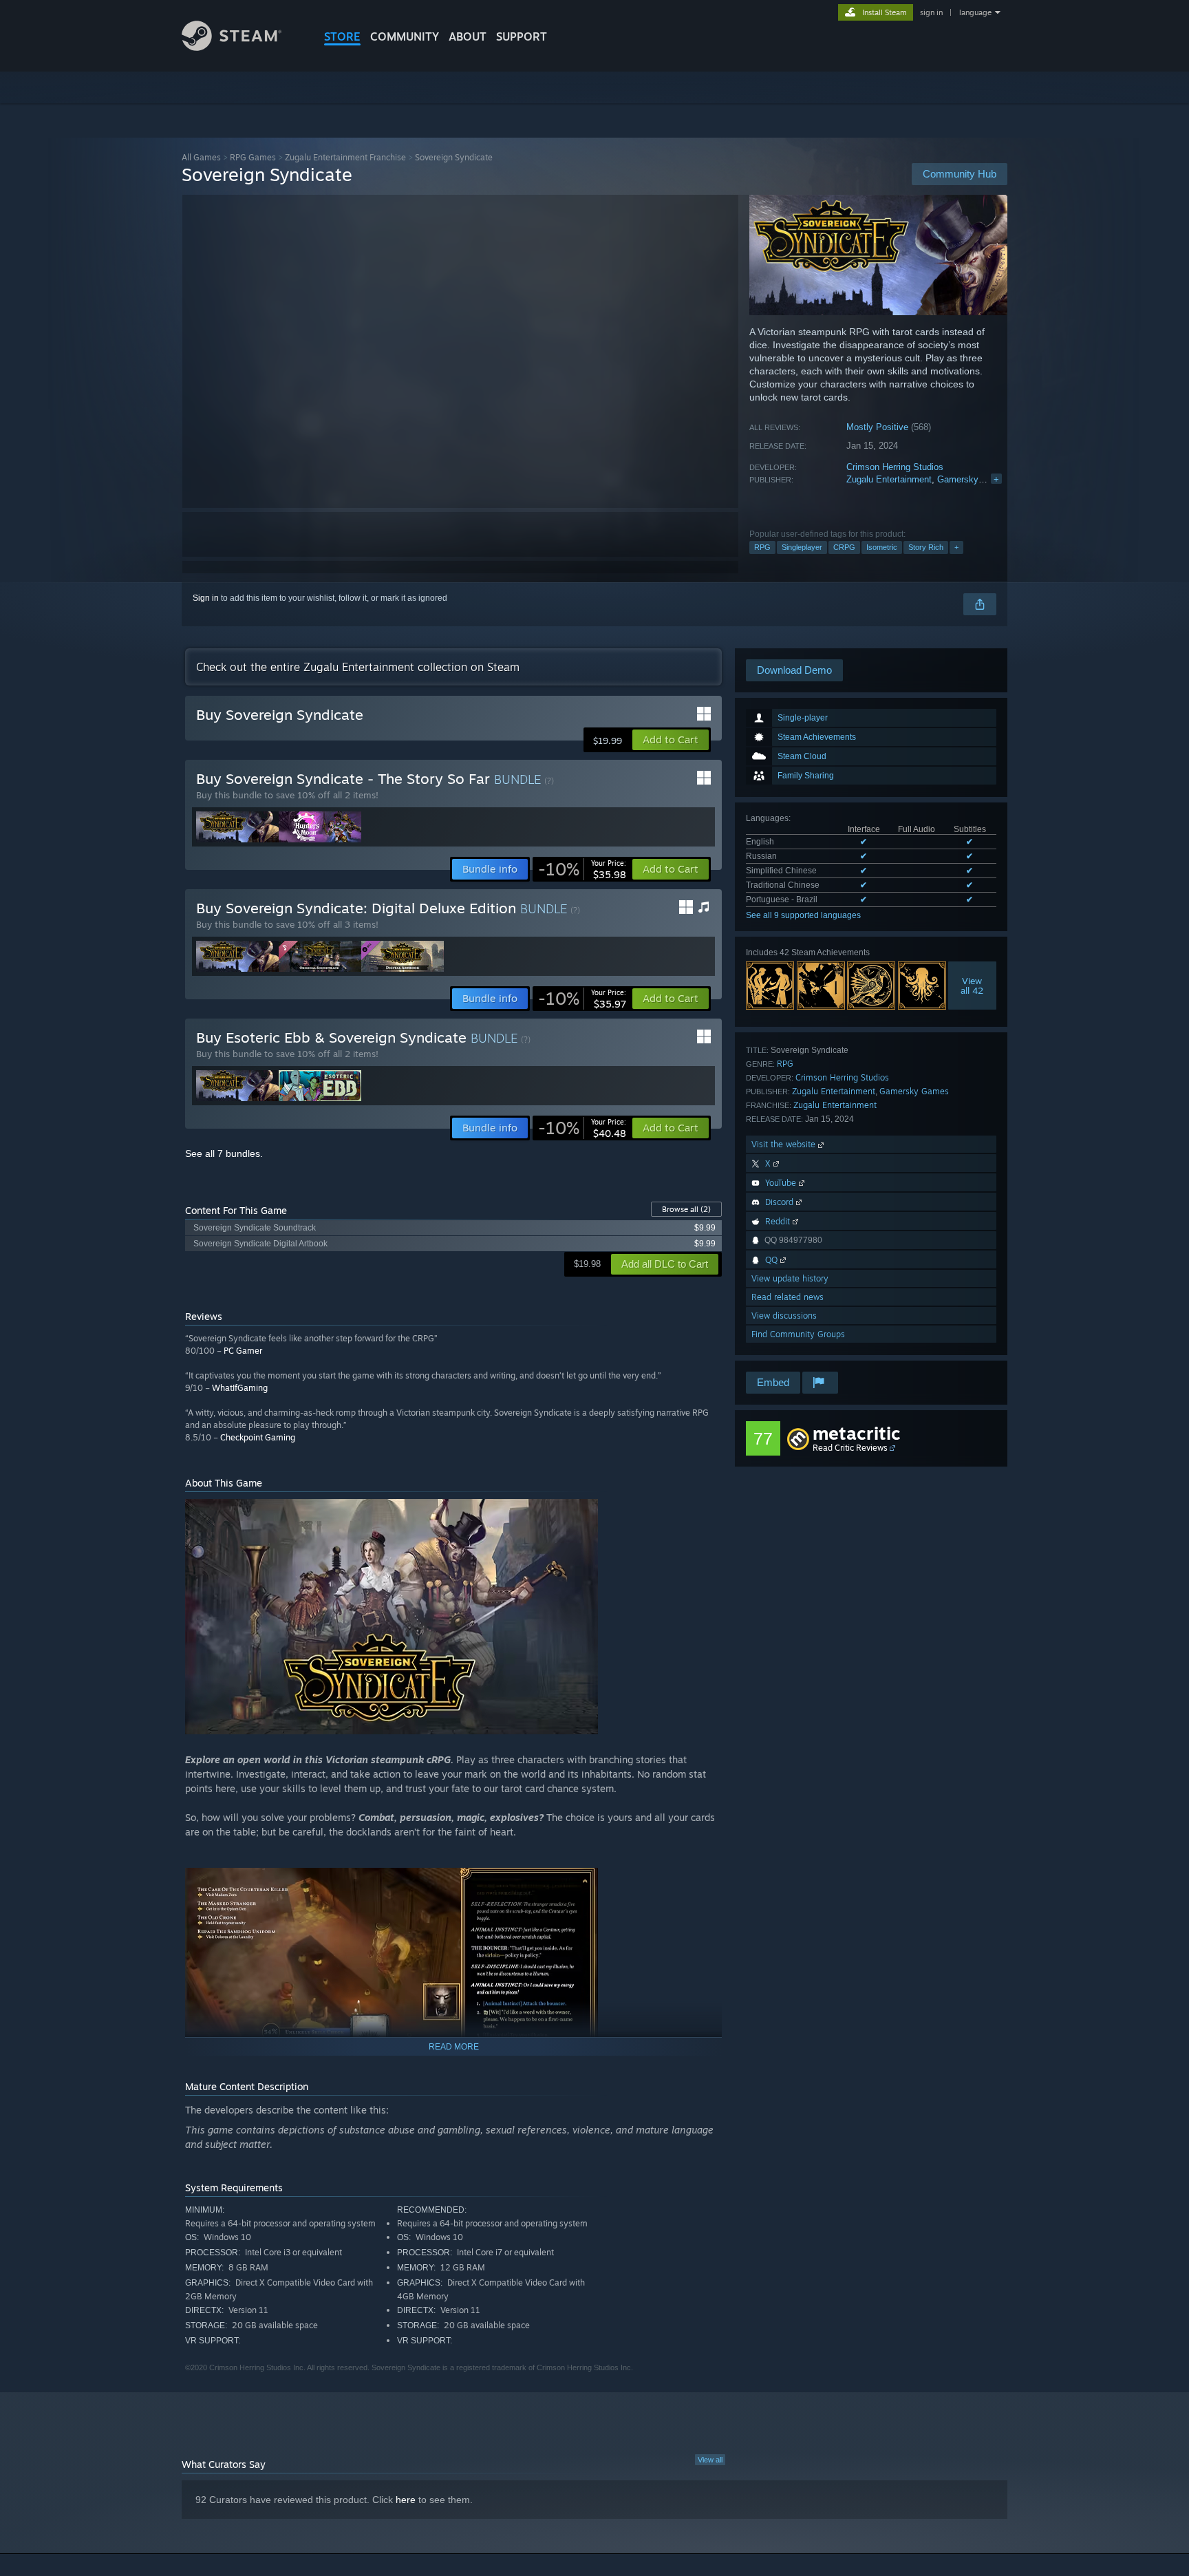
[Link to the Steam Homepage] (232, 47)
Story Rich (926, 547)
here (406, 2500)
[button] (671, 740)
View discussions (784, 1316)
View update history (790, 1278)
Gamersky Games (974, 479)
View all (710, 2460)
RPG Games (253, 157)
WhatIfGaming (240, 1388)
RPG (762, 547)
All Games (201, 157)
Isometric (882, 547)
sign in (931, 12)
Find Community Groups (798, 1334)
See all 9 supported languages (803, 915)
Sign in (206, 598)
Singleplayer (802, 547)
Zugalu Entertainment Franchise (345, 157)
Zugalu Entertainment (889, 479)
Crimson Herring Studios (895, 467)
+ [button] (956, 547)
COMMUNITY (405, 36)
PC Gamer (243, 1351)
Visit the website (785, 1144)
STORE (342, 36)
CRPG (844, 547)
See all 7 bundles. (224, 1153)
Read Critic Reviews (850, 1448)
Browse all (686, 1209)
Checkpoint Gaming (258, 1437)
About (468, 36)
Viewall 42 (973, 986)
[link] (582, 869)
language (975, 12)
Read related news (788, 1297)
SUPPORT (522, 36)
